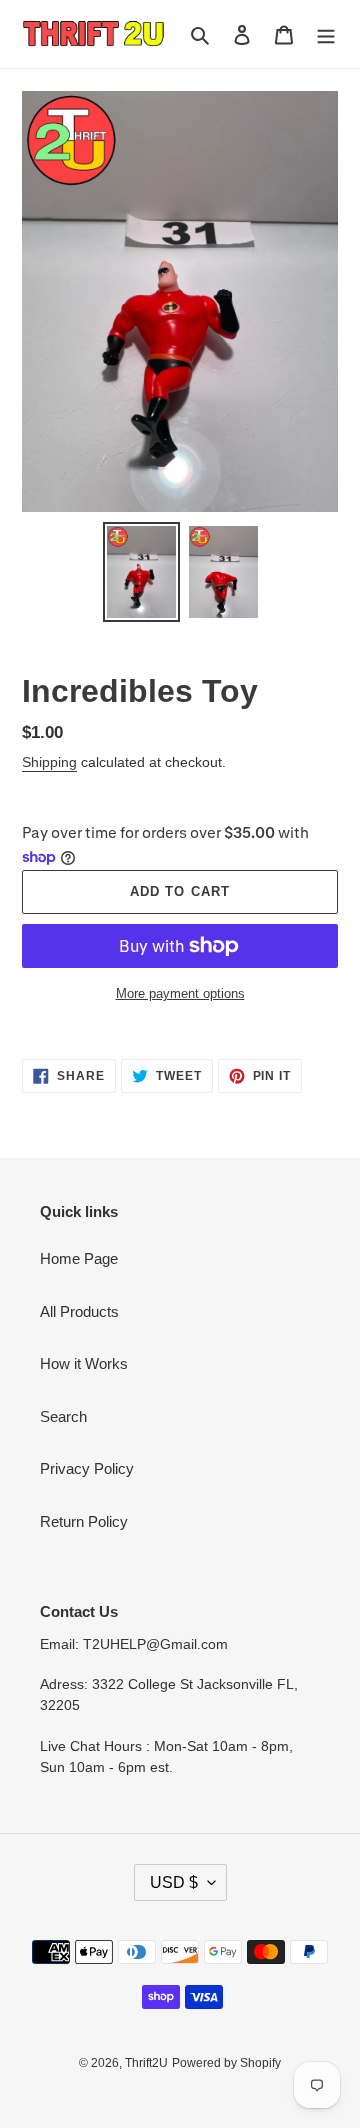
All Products (79, 1311)
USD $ (174, 1882)
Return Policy (84, 1521)
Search (63, 1416)
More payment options (180, 993)
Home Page (79, 1258)
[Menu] (326, 34)
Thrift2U (146, 2063)
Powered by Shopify (226, 2063)
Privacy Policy (87, 1468)
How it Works (84, 1363)
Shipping (49, 762)
